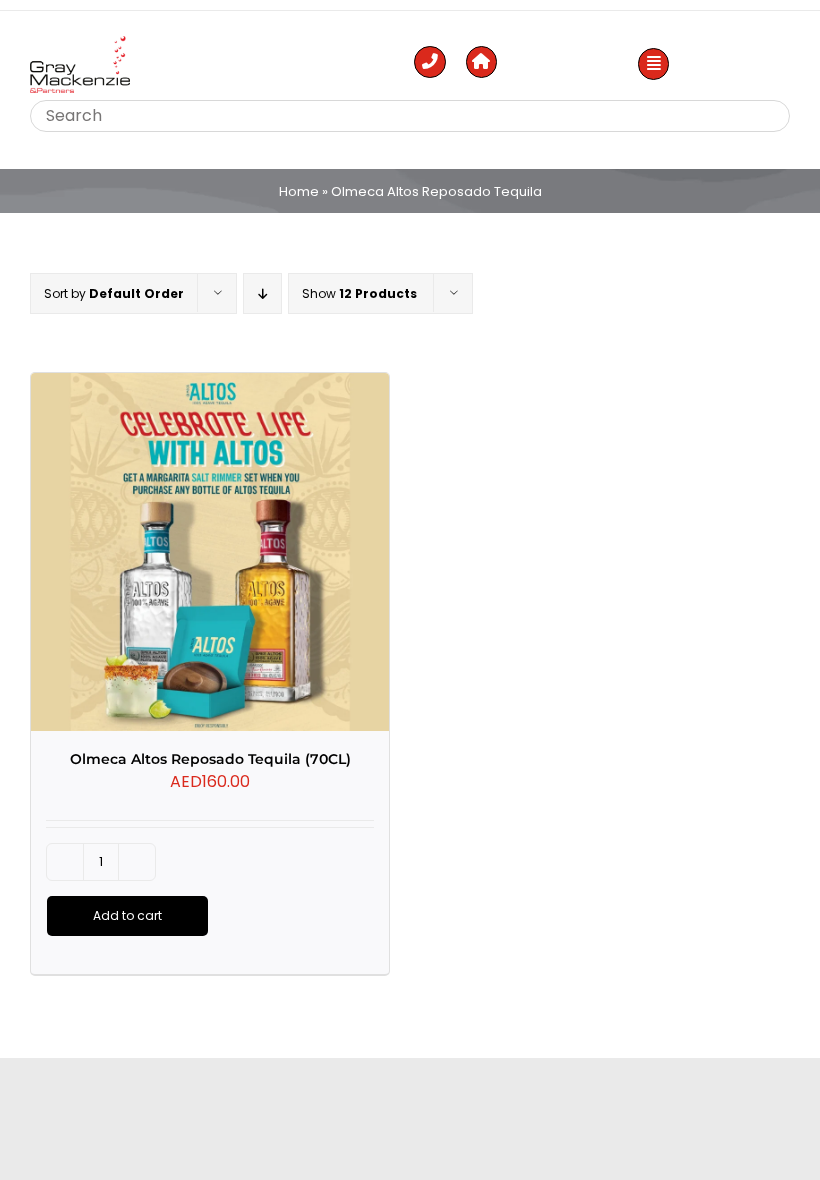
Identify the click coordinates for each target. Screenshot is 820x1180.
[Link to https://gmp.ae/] (482, 62)
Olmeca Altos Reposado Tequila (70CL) (210, 759)
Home (299, 191)
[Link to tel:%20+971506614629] (430, 62)
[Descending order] (262, 293)
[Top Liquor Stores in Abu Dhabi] (80, 43)
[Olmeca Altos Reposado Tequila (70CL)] (210, 552)
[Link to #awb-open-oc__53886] (654, 64)
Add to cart (127, 915)
